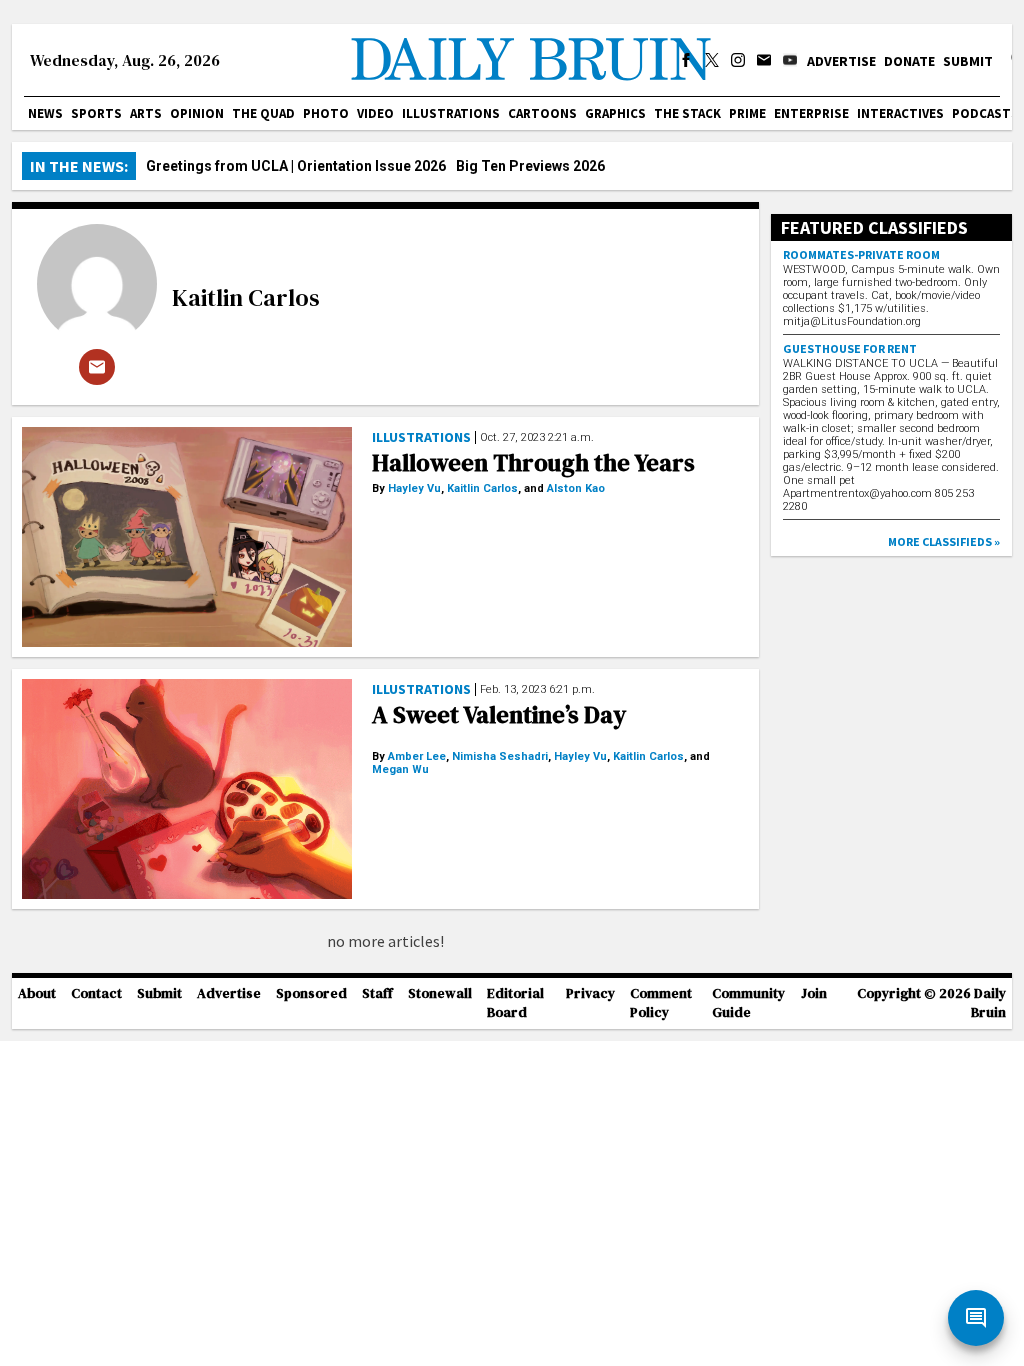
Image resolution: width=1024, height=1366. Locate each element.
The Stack (687, 113)
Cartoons (542, 113)
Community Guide (748, 1003)
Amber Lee (417, 756)
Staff (377, 993)
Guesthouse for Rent (850, 348)
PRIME (747, 113)
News (45, 113)
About (37, 993)
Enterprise (811, 113)
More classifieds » (944, 541)
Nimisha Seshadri (500, 756)
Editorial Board (515, 1003)
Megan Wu (400, 769)
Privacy (590, 993)
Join (814, 993)
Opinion (197, 113)
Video (375, 113)
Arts (146, 113)
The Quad (263, 113)
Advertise (841, 61)
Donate (909, 61)
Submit (968, 61)
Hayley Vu (414, 488)
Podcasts (985, 113)
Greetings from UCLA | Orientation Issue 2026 (296, 166)
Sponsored (311, 993)
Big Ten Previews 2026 (530, 166)
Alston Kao (576, 488)
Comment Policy (661, 1003)
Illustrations (451, 113)
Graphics (615, 113)
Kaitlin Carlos (246, 297)
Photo (326, 113)
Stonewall (440, 993)
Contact (96, 993)
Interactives (900, 113)
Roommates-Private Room (861, 254)
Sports (96, 113)
